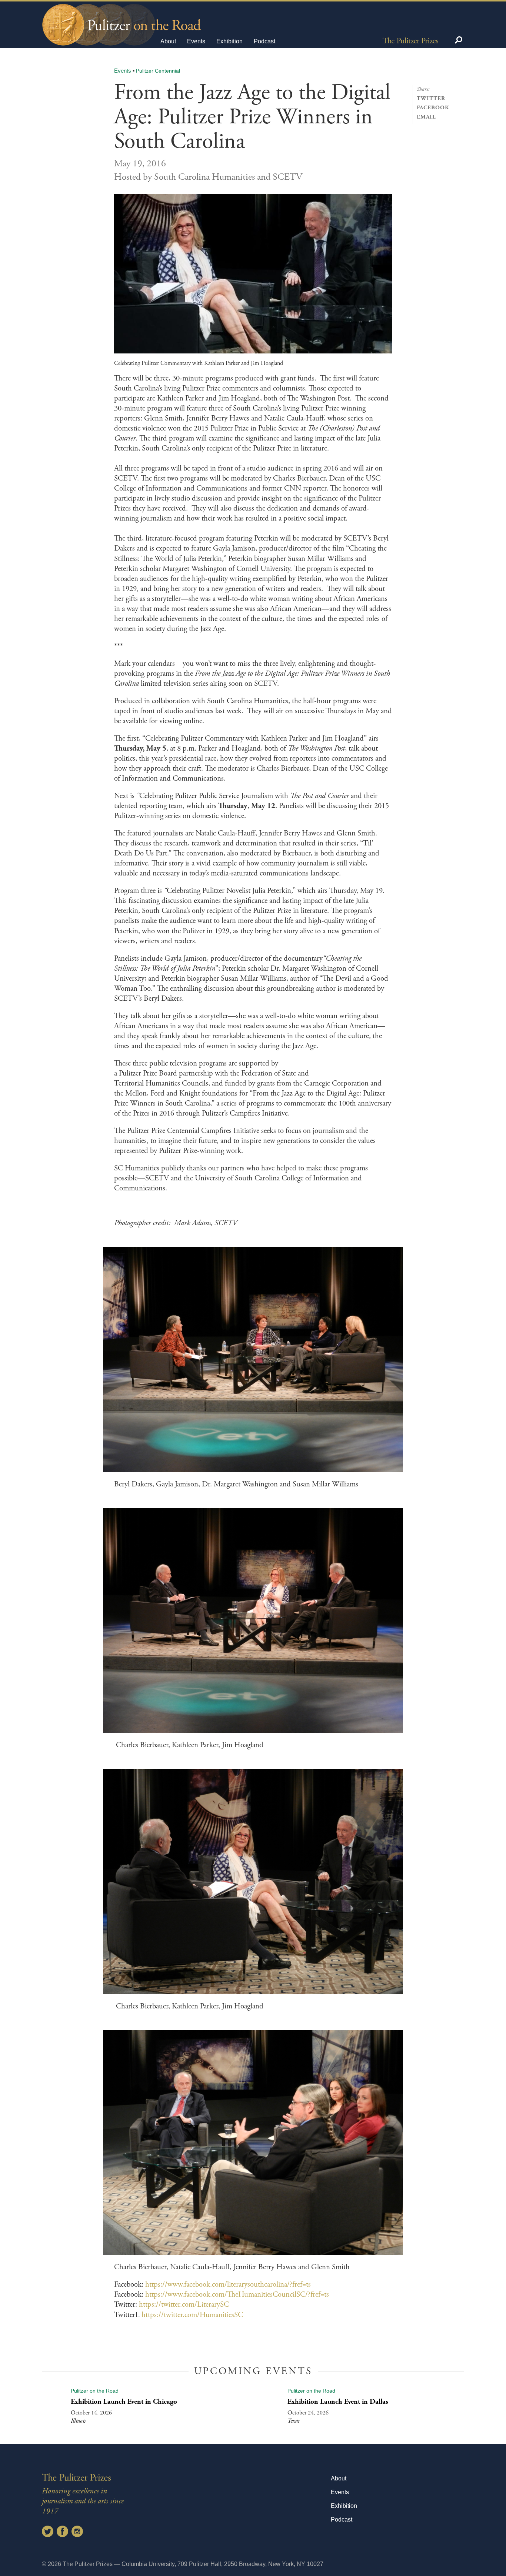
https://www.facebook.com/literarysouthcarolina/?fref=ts (228, 2284)
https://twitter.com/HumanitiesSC (192, 2315)
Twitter (431, 98)
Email (426, 117)
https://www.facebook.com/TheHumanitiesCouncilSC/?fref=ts (237, 2294)
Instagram (77, 2531)
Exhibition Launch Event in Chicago (124, 2402)
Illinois (78, 2421)
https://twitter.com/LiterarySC (184, 2304)
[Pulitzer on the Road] (121, 18)
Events (196, 41)
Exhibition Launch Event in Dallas (338, 2402)
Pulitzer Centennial (158, 71)
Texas (293, 2421)
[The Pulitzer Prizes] (410, 40)
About (168, 41)
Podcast (264, 41)
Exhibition (229, 41)
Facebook (433, 108)
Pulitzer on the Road (95, 2391)
